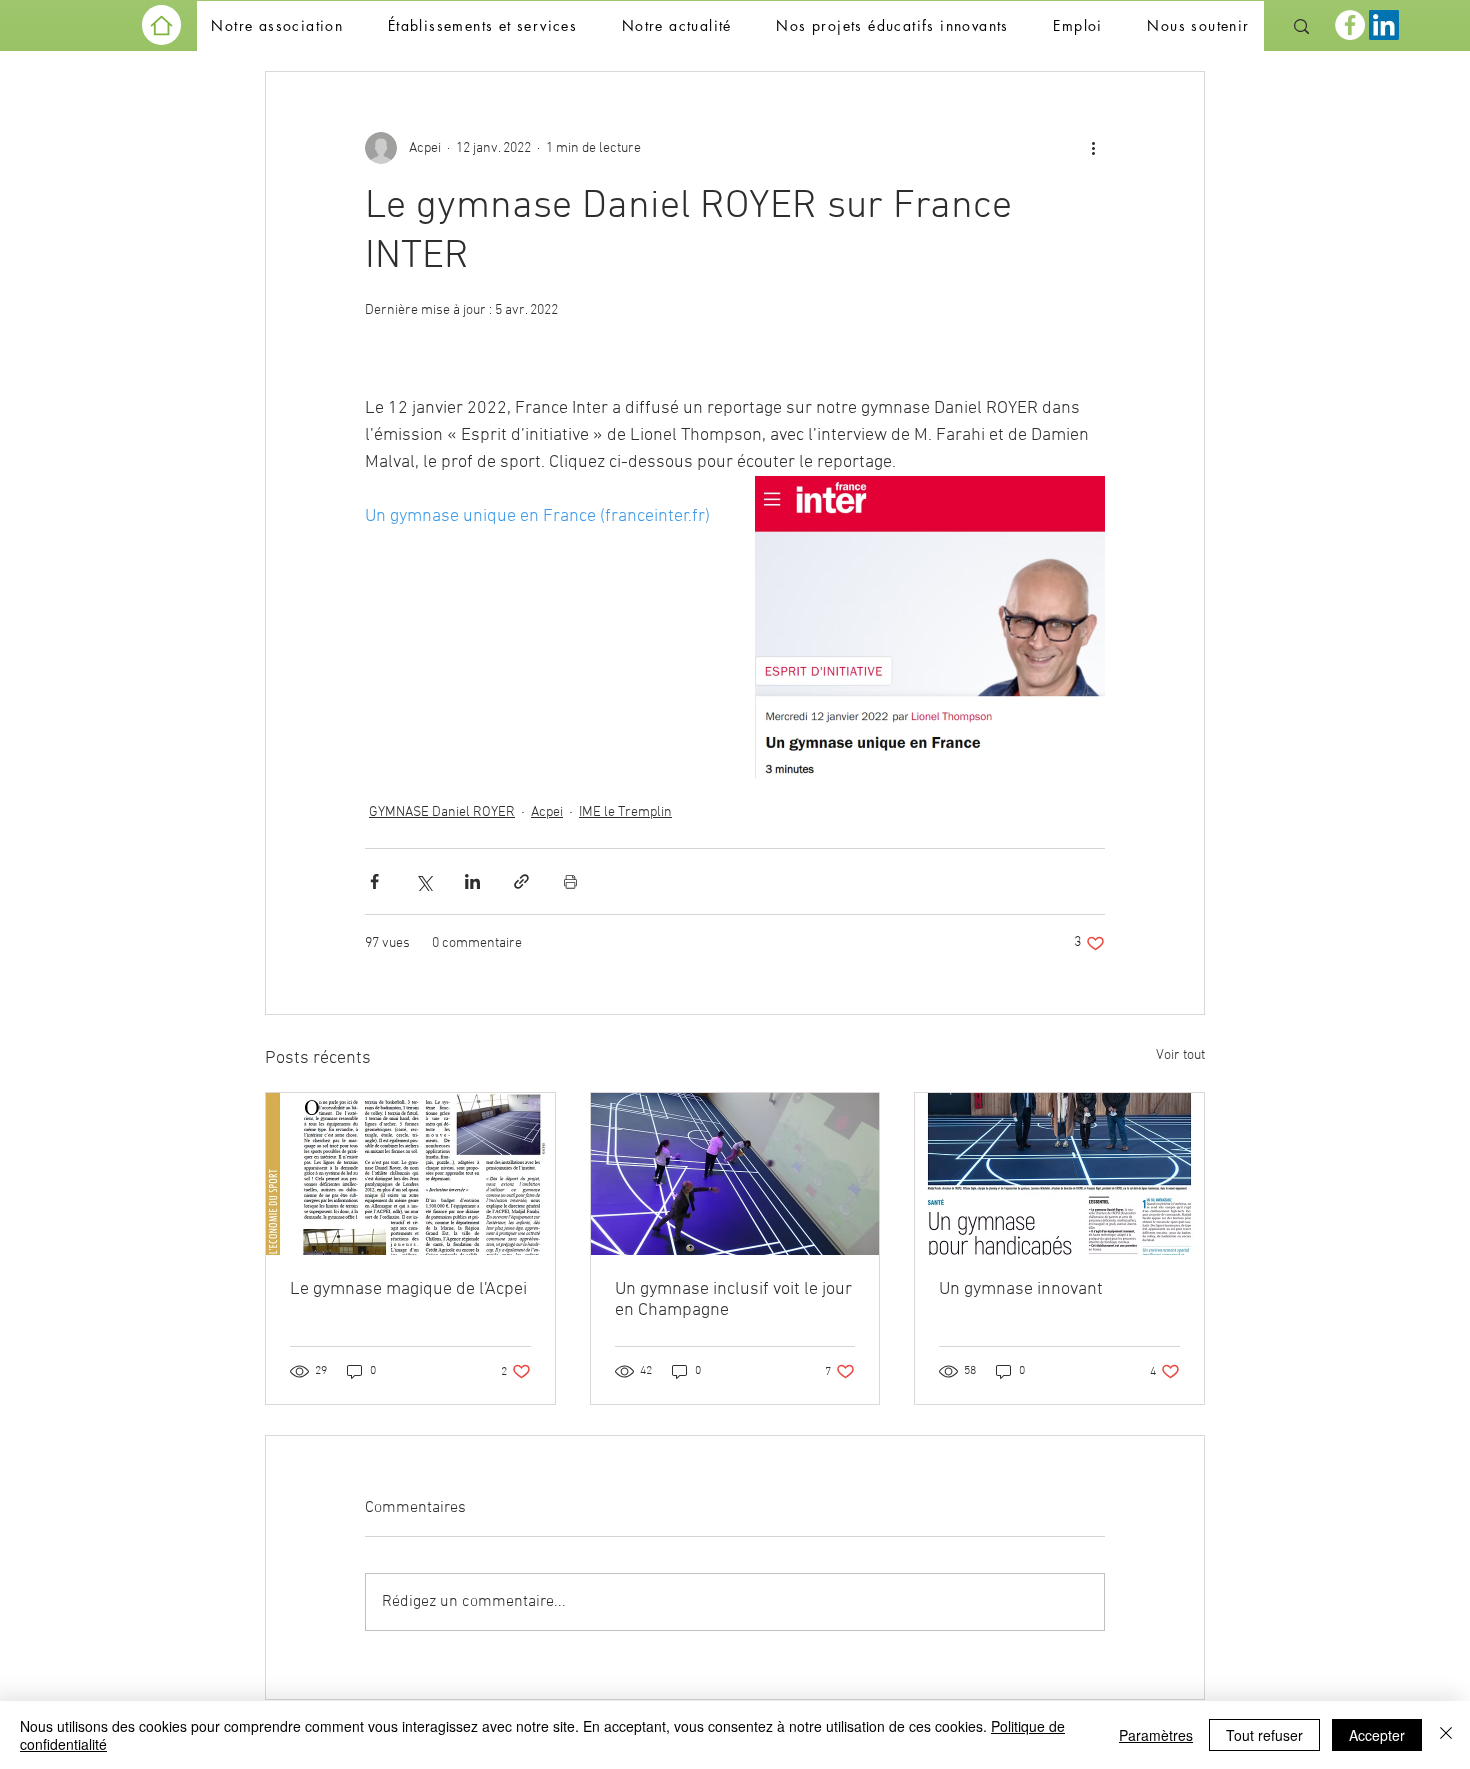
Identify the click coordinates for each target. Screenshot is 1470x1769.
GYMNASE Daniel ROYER (442, 812)
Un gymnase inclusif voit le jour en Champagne (733, 1300)
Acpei (547, 812)
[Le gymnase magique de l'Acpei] (410, 1174)
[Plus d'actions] (1093, 148)
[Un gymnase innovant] (1059, 1174)
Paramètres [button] (1156, 1735)
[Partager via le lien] (521, 881)
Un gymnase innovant (1021, 1289)
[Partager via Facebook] (374, 881)
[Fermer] (1446, 1735)
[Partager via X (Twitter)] (423, 881)
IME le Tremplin (625, 812)
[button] (277, 26)
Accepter (1377, 1735)
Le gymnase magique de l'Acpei (408, 1289)
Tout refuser (1264, 1735)
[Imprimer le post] (570, 881)
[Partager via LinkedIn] (472, 881)
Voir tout (1180, 1055)
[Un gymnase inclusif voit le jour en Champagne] (735, 1174)
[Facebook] (1350, 25)
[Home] (161, 25)
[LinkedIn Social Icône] (1384, 25)
